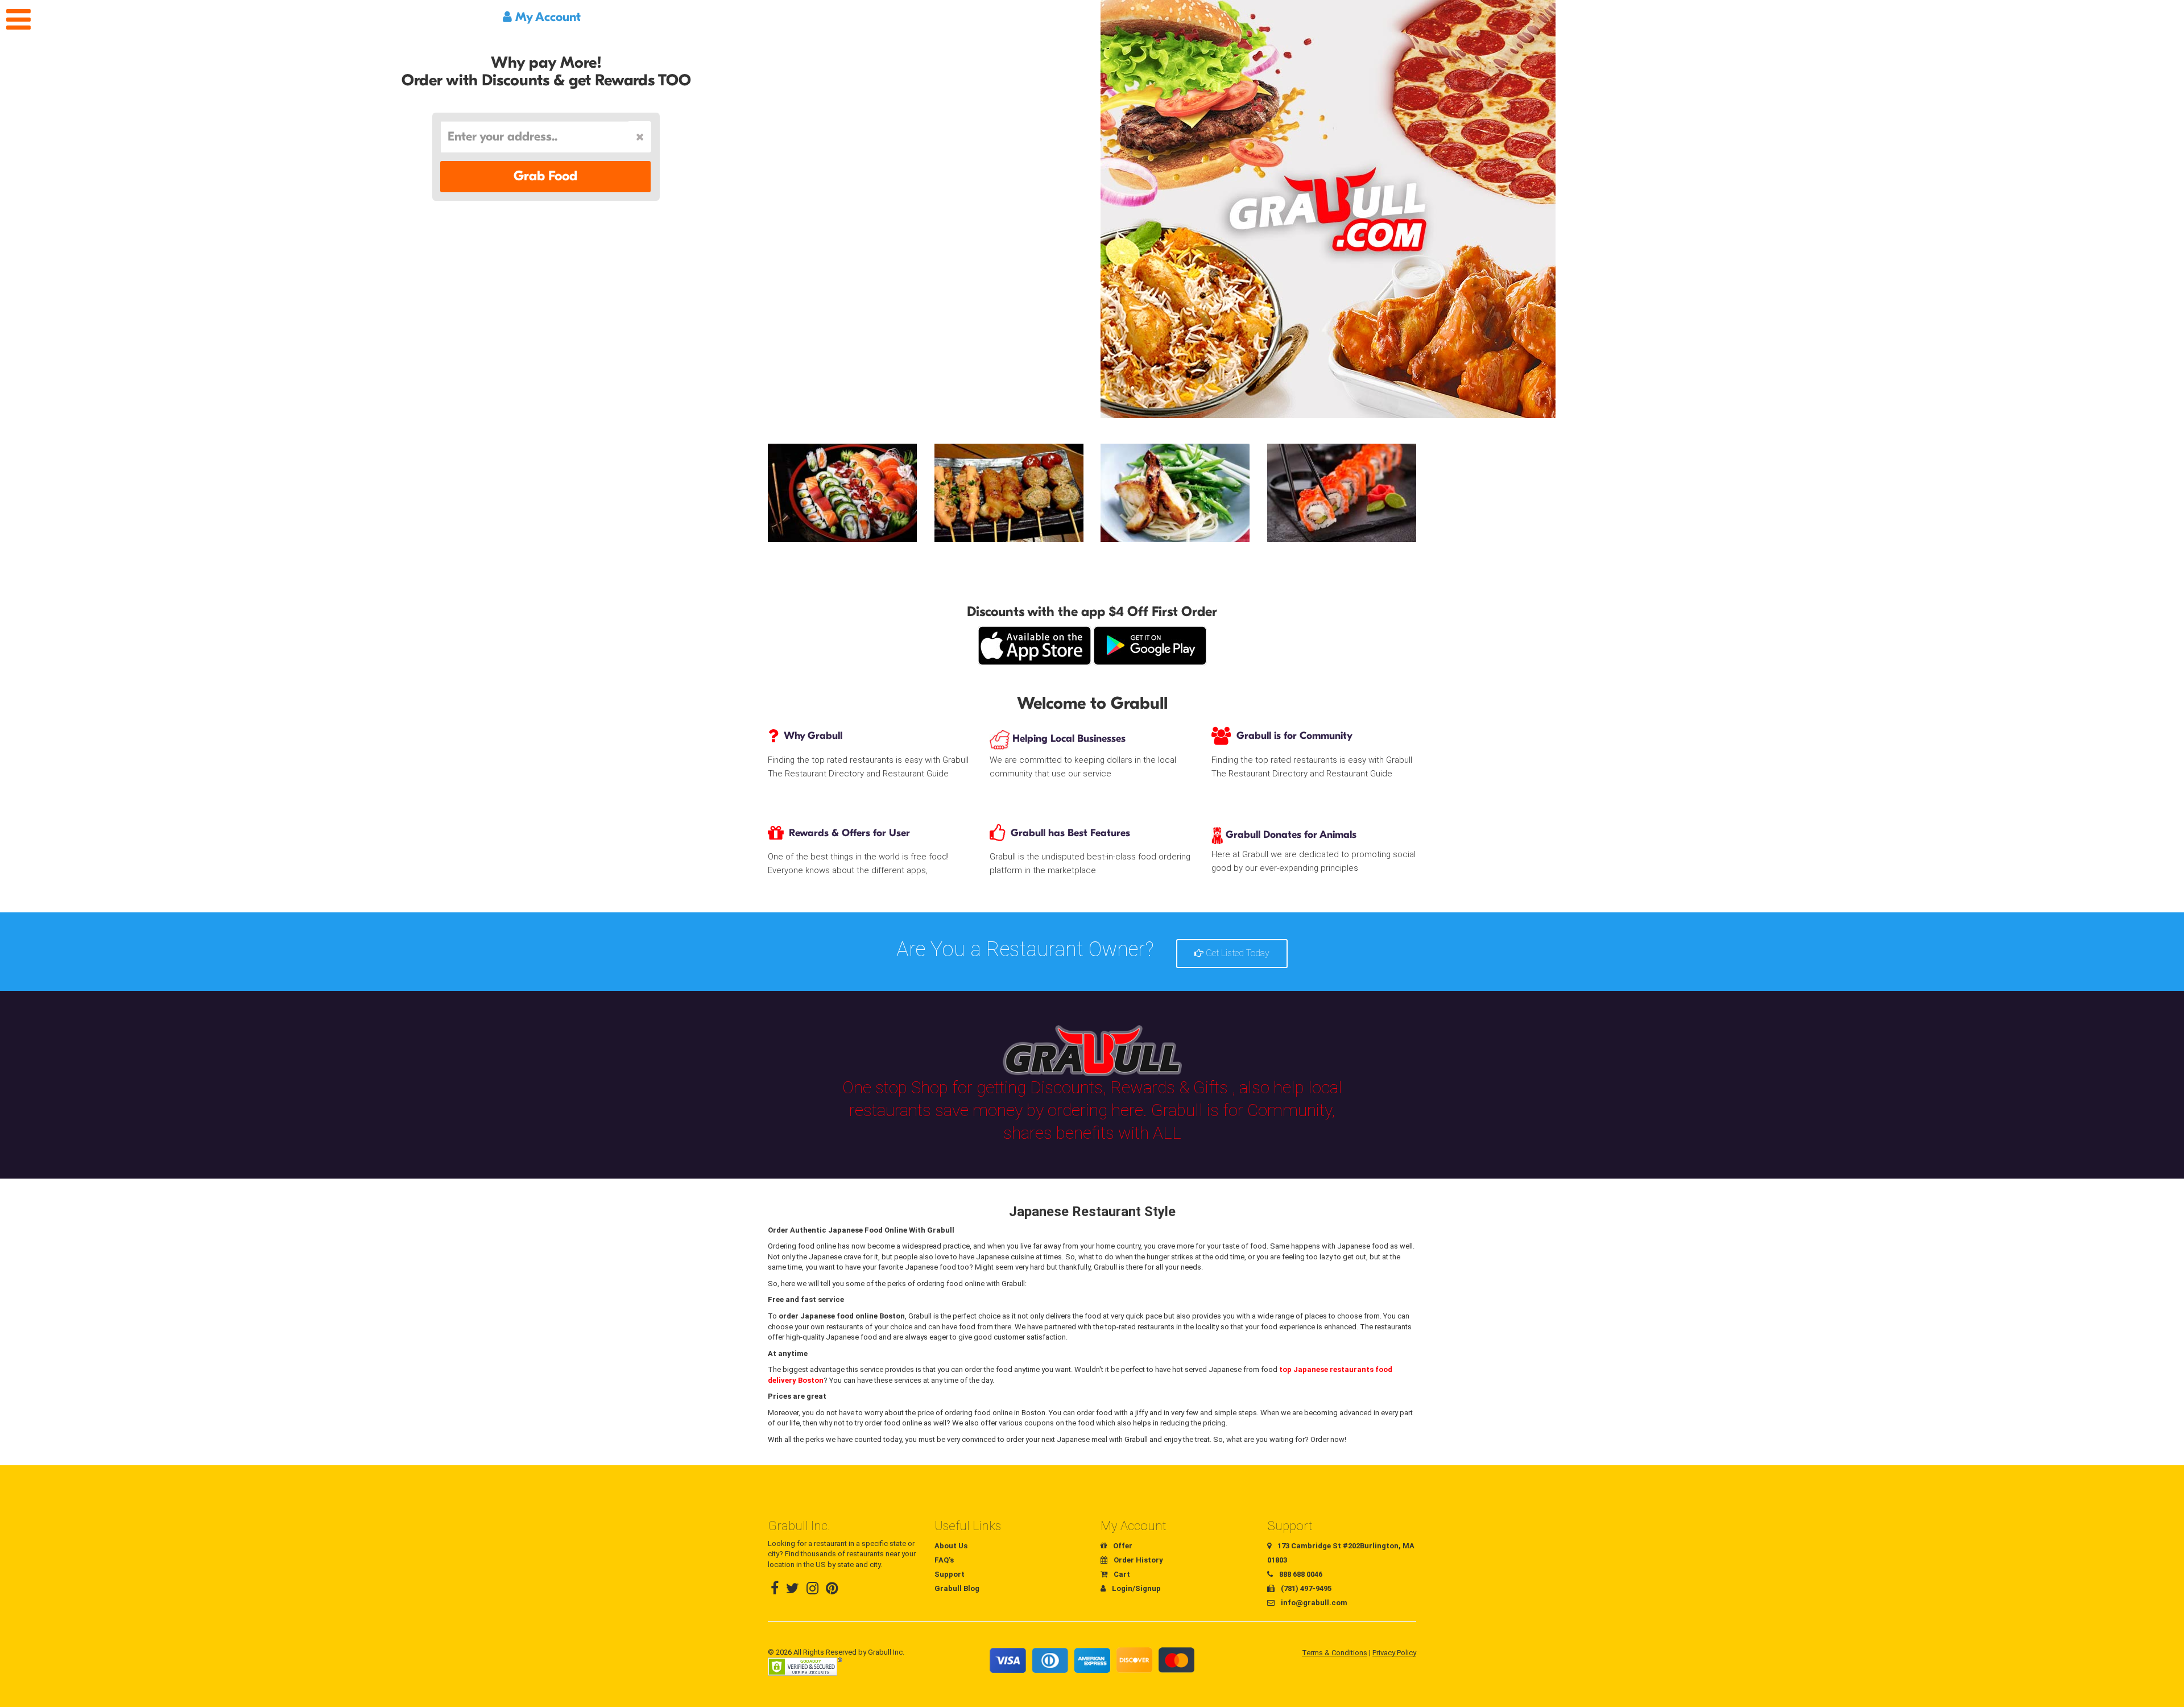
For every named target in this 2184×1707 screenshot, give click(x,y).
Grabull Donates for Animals (1290, 835)
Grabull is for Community (1294, 736)
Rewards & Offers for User (849, 833)
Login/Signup (1136, 1588)
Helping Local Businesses (1068, 739)
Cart (1121, 1574)
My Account (546, 17)
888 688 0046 (1300, 1574)
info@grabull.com (1313, 1603)
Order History (1137, 1560)
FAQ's (944, 1560)
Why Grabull (813, 736)
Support (950, 1574)
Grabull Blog (957, 1588)
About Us (951, 1546)
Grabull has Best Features (1070, 833)
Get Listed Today (1236, 953)
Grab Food (545, 176)
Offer (1122, 1546)
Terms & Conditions (1335, 1653)
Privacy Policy (1394, 1653)
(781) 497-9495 (1305, 1588)
